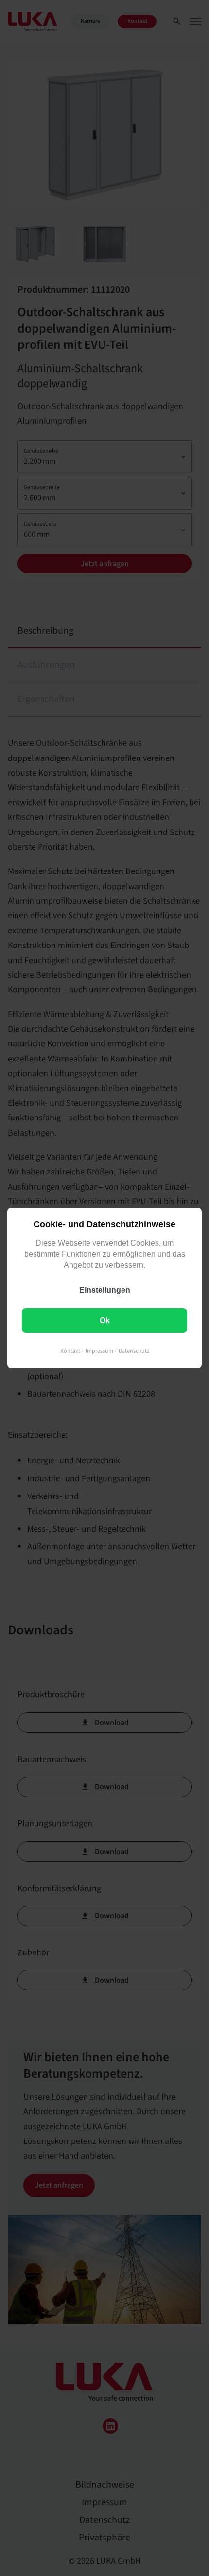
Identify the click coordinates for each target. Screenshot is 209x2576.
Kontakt (70, 1351)
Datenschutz (134, 1351)
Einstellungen (105, 1290)
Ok (105, 1320)
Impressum (99, 1351)
